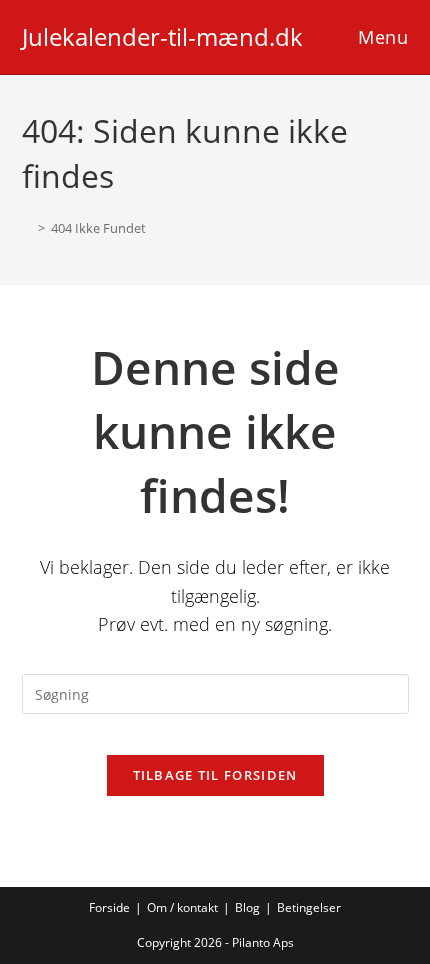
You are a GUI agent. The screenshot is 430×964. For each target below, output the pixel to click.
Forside (109, 907)
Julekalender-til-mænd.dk (162, 36)
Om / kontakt (182, 907)
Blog (247, 907)
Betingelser (309, 907)
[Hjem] (27, 228)
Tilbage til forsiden (215, 775)
